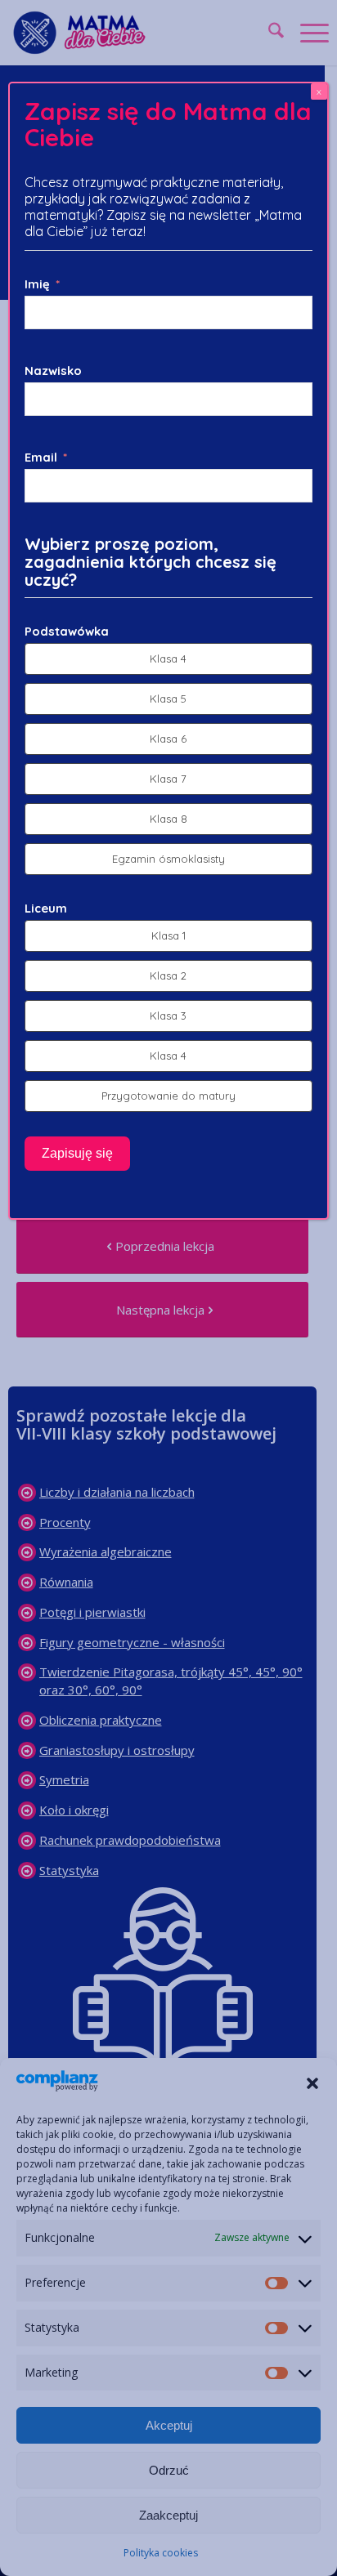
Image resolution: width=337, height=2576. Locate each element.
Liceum (46, 908)
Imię (37, 284)
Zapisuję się (77, 1153)
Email (41, 457)
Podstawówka (67, 631)
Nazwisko (53, 371)
